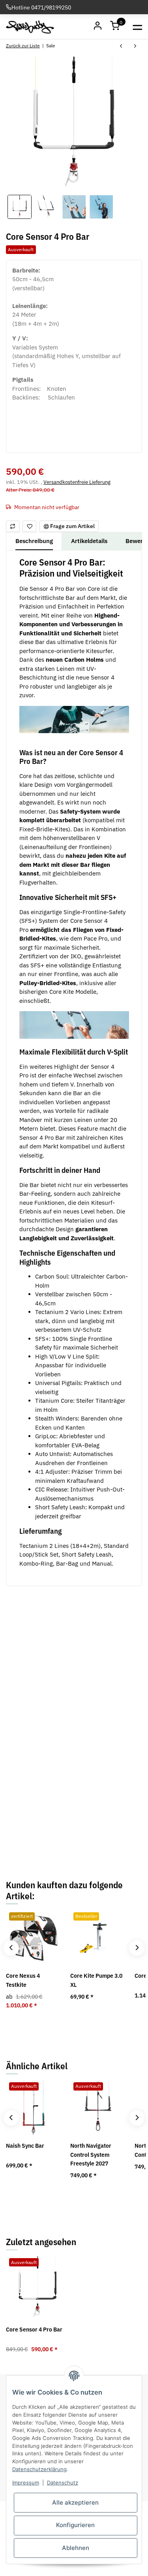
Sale (78, 1612)
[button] (115, 27)
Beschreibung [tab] (34, 541)
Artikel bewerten (32, 1768)
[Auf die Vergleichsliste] (13, 526)
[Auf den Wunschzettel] (29, 526)
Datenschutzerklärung (39, 2469)
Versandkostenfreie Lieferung (77, 482)
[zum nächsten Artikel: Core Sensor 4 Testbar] (135, 47)
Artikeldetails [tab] (89, 541)
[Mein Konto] (98, 27)
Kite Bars (85, 1636)
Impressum (26, 2483)
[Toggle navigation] (138, 27)
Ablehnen (76, 2548)
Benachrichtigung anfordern (74, 1842)
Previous (11, 1948)
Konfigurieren (75, 2525)
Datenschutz (63, 2483)
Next (137, 1948)
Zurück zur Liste (23, 46)
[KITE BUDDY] (30, 27)
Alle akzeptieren (75, 2502)
